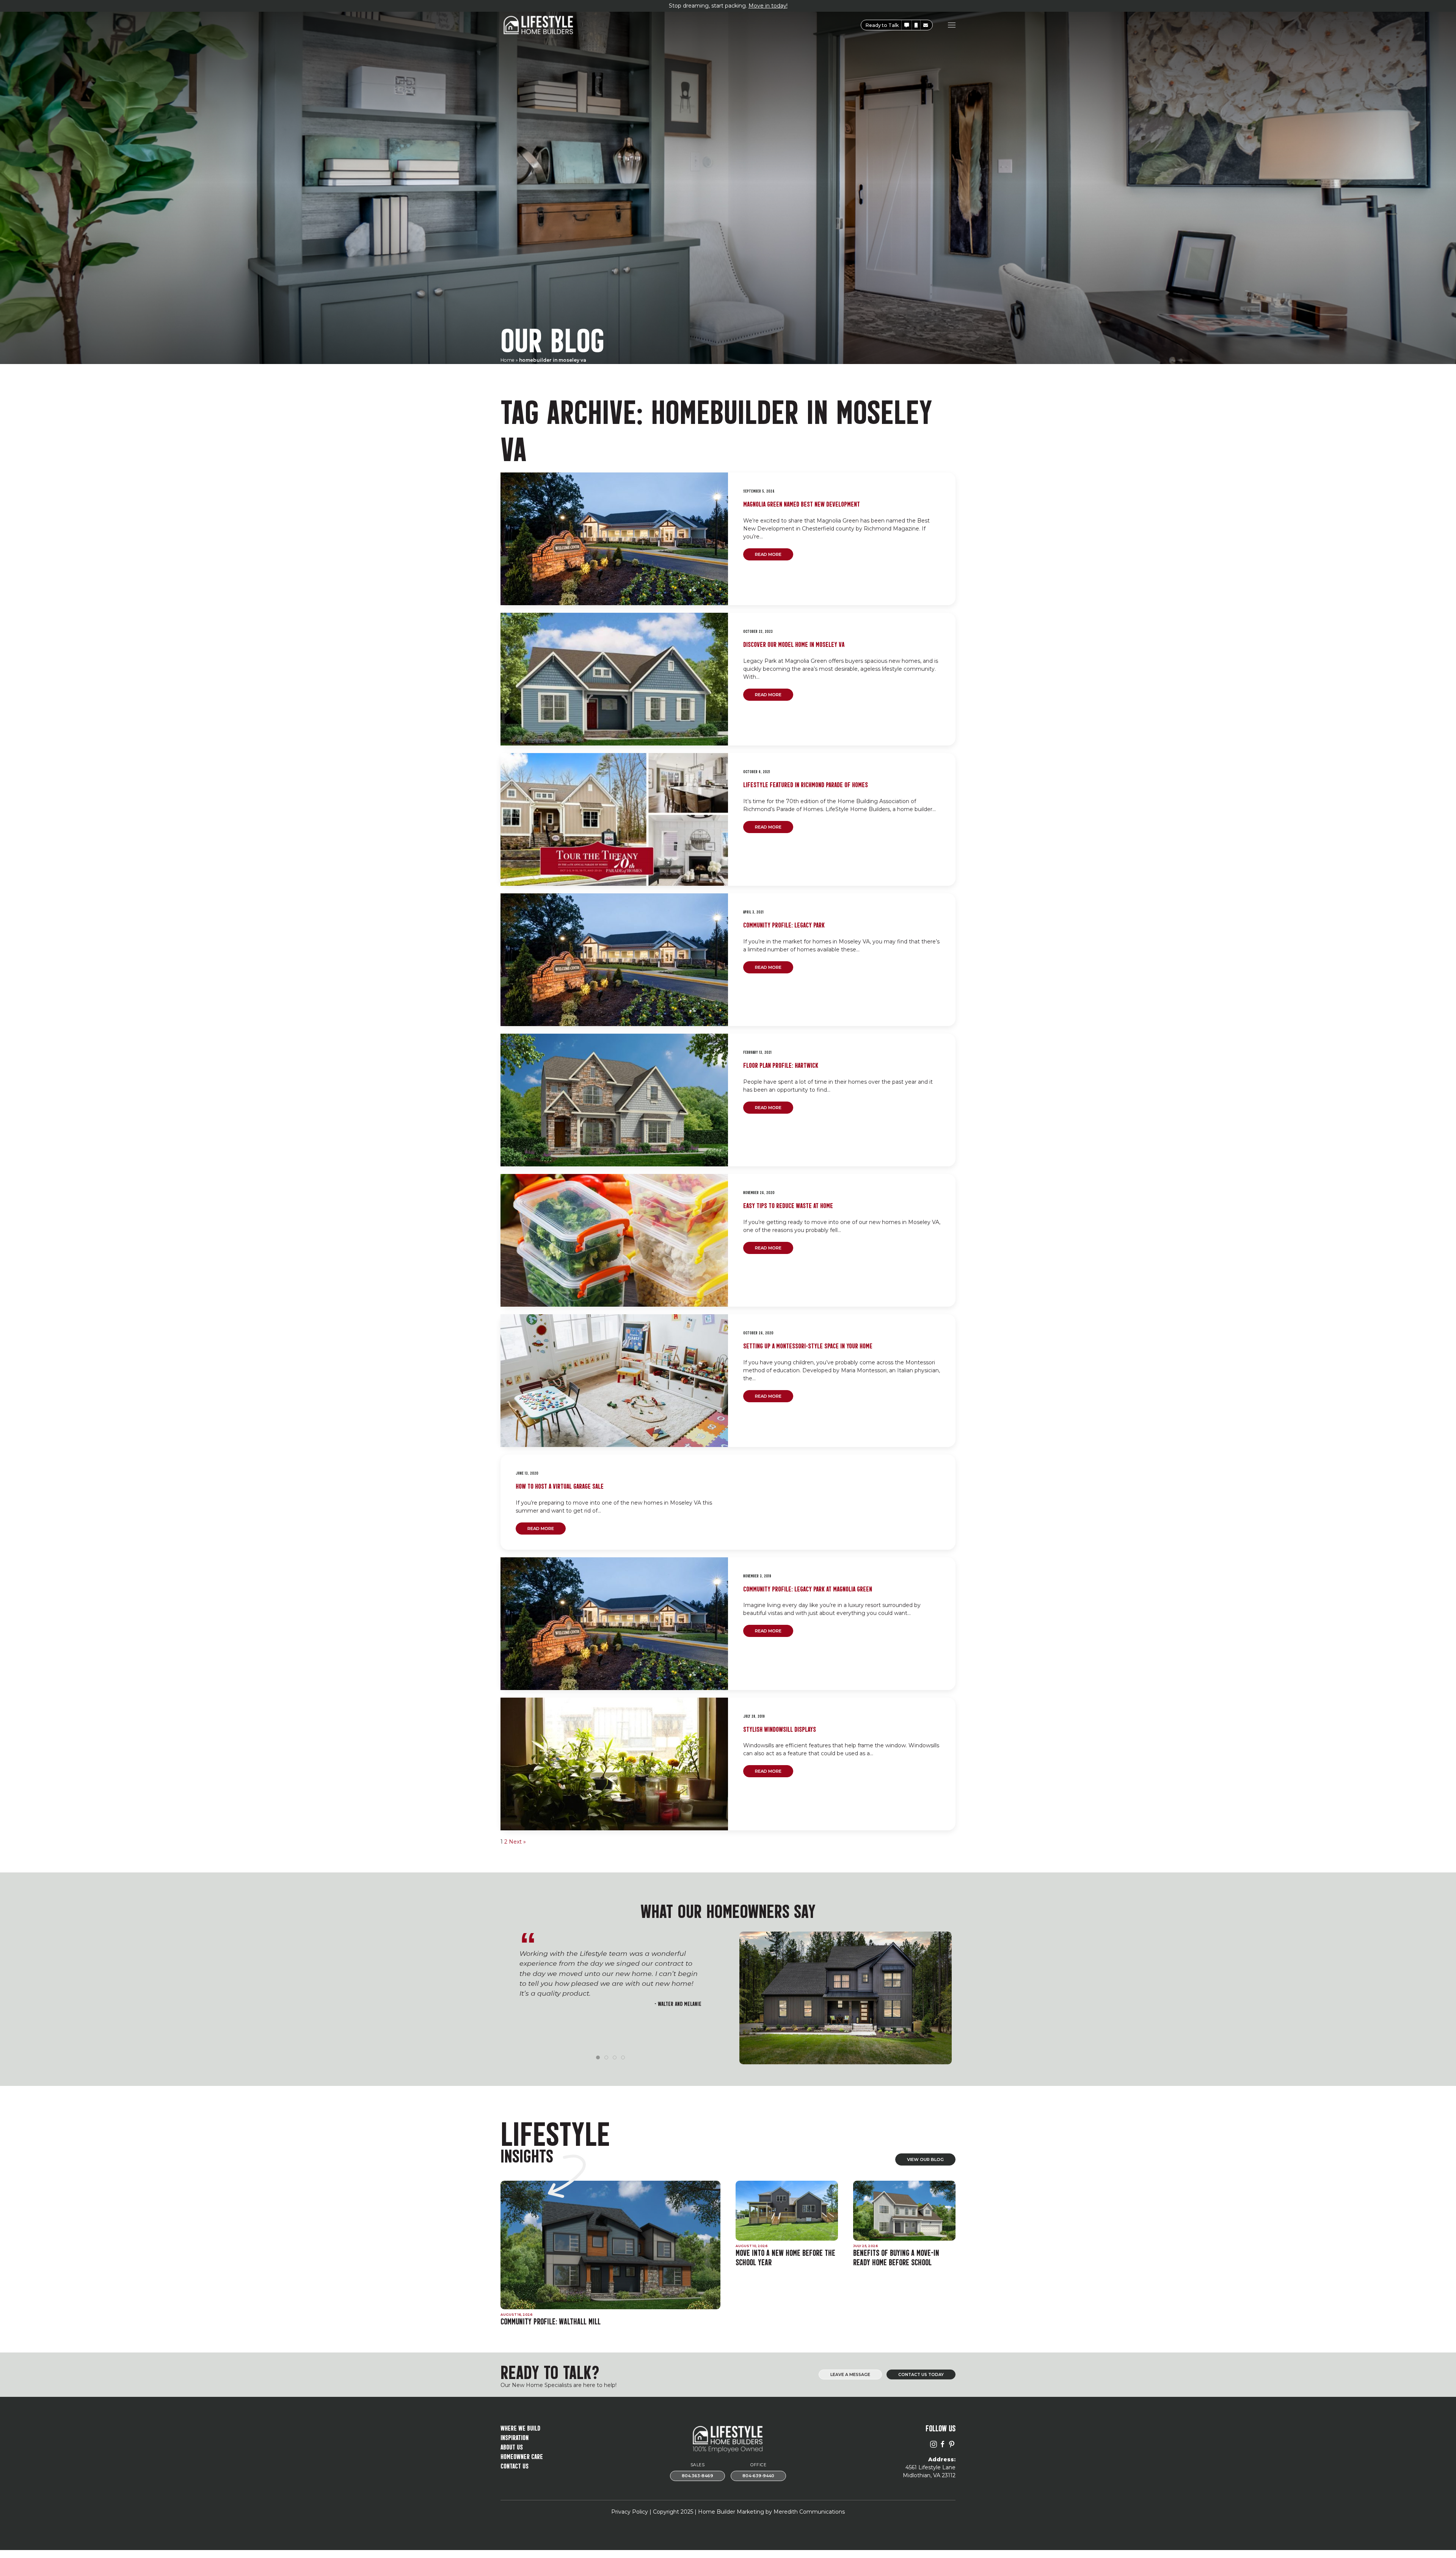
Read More (768, 554)
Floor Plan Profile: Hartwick (781, 1065)
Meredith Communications (809, 2512)
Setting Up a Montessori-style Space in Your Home (808, 1345)
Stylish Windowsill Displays (780, 1729)
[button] (907, 25)
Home (508, 360)
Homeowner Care (522, 2456)
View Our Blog (925, 2159)
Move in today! (768, 6)
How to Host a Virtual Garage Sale (560, 1485)
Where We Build (520, 2427)
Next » (517, 1842)
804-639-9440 (758, 2476)
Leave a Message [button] (850, 2375)
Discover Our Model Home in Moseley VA (794, 644)
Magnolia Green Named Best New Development (802, 503)
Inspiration (515, 2437)
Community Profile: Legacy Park (784, 924)
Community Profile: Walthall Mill (551, 2321)
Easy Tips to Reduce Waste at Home (788, 1205)
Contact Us (515, 2465)
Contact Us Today (921, 2375)
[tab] (598, 2057)
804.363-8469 (697, 2476)
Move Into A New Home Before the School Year (785, 2257)
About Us (512, 2446)
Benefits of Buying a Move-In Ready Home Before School (896, 2257)
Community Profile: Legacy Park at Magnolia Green (808, 1588)
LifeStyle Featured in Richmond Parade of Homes (806, 784)
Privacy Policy (630, 2512)
